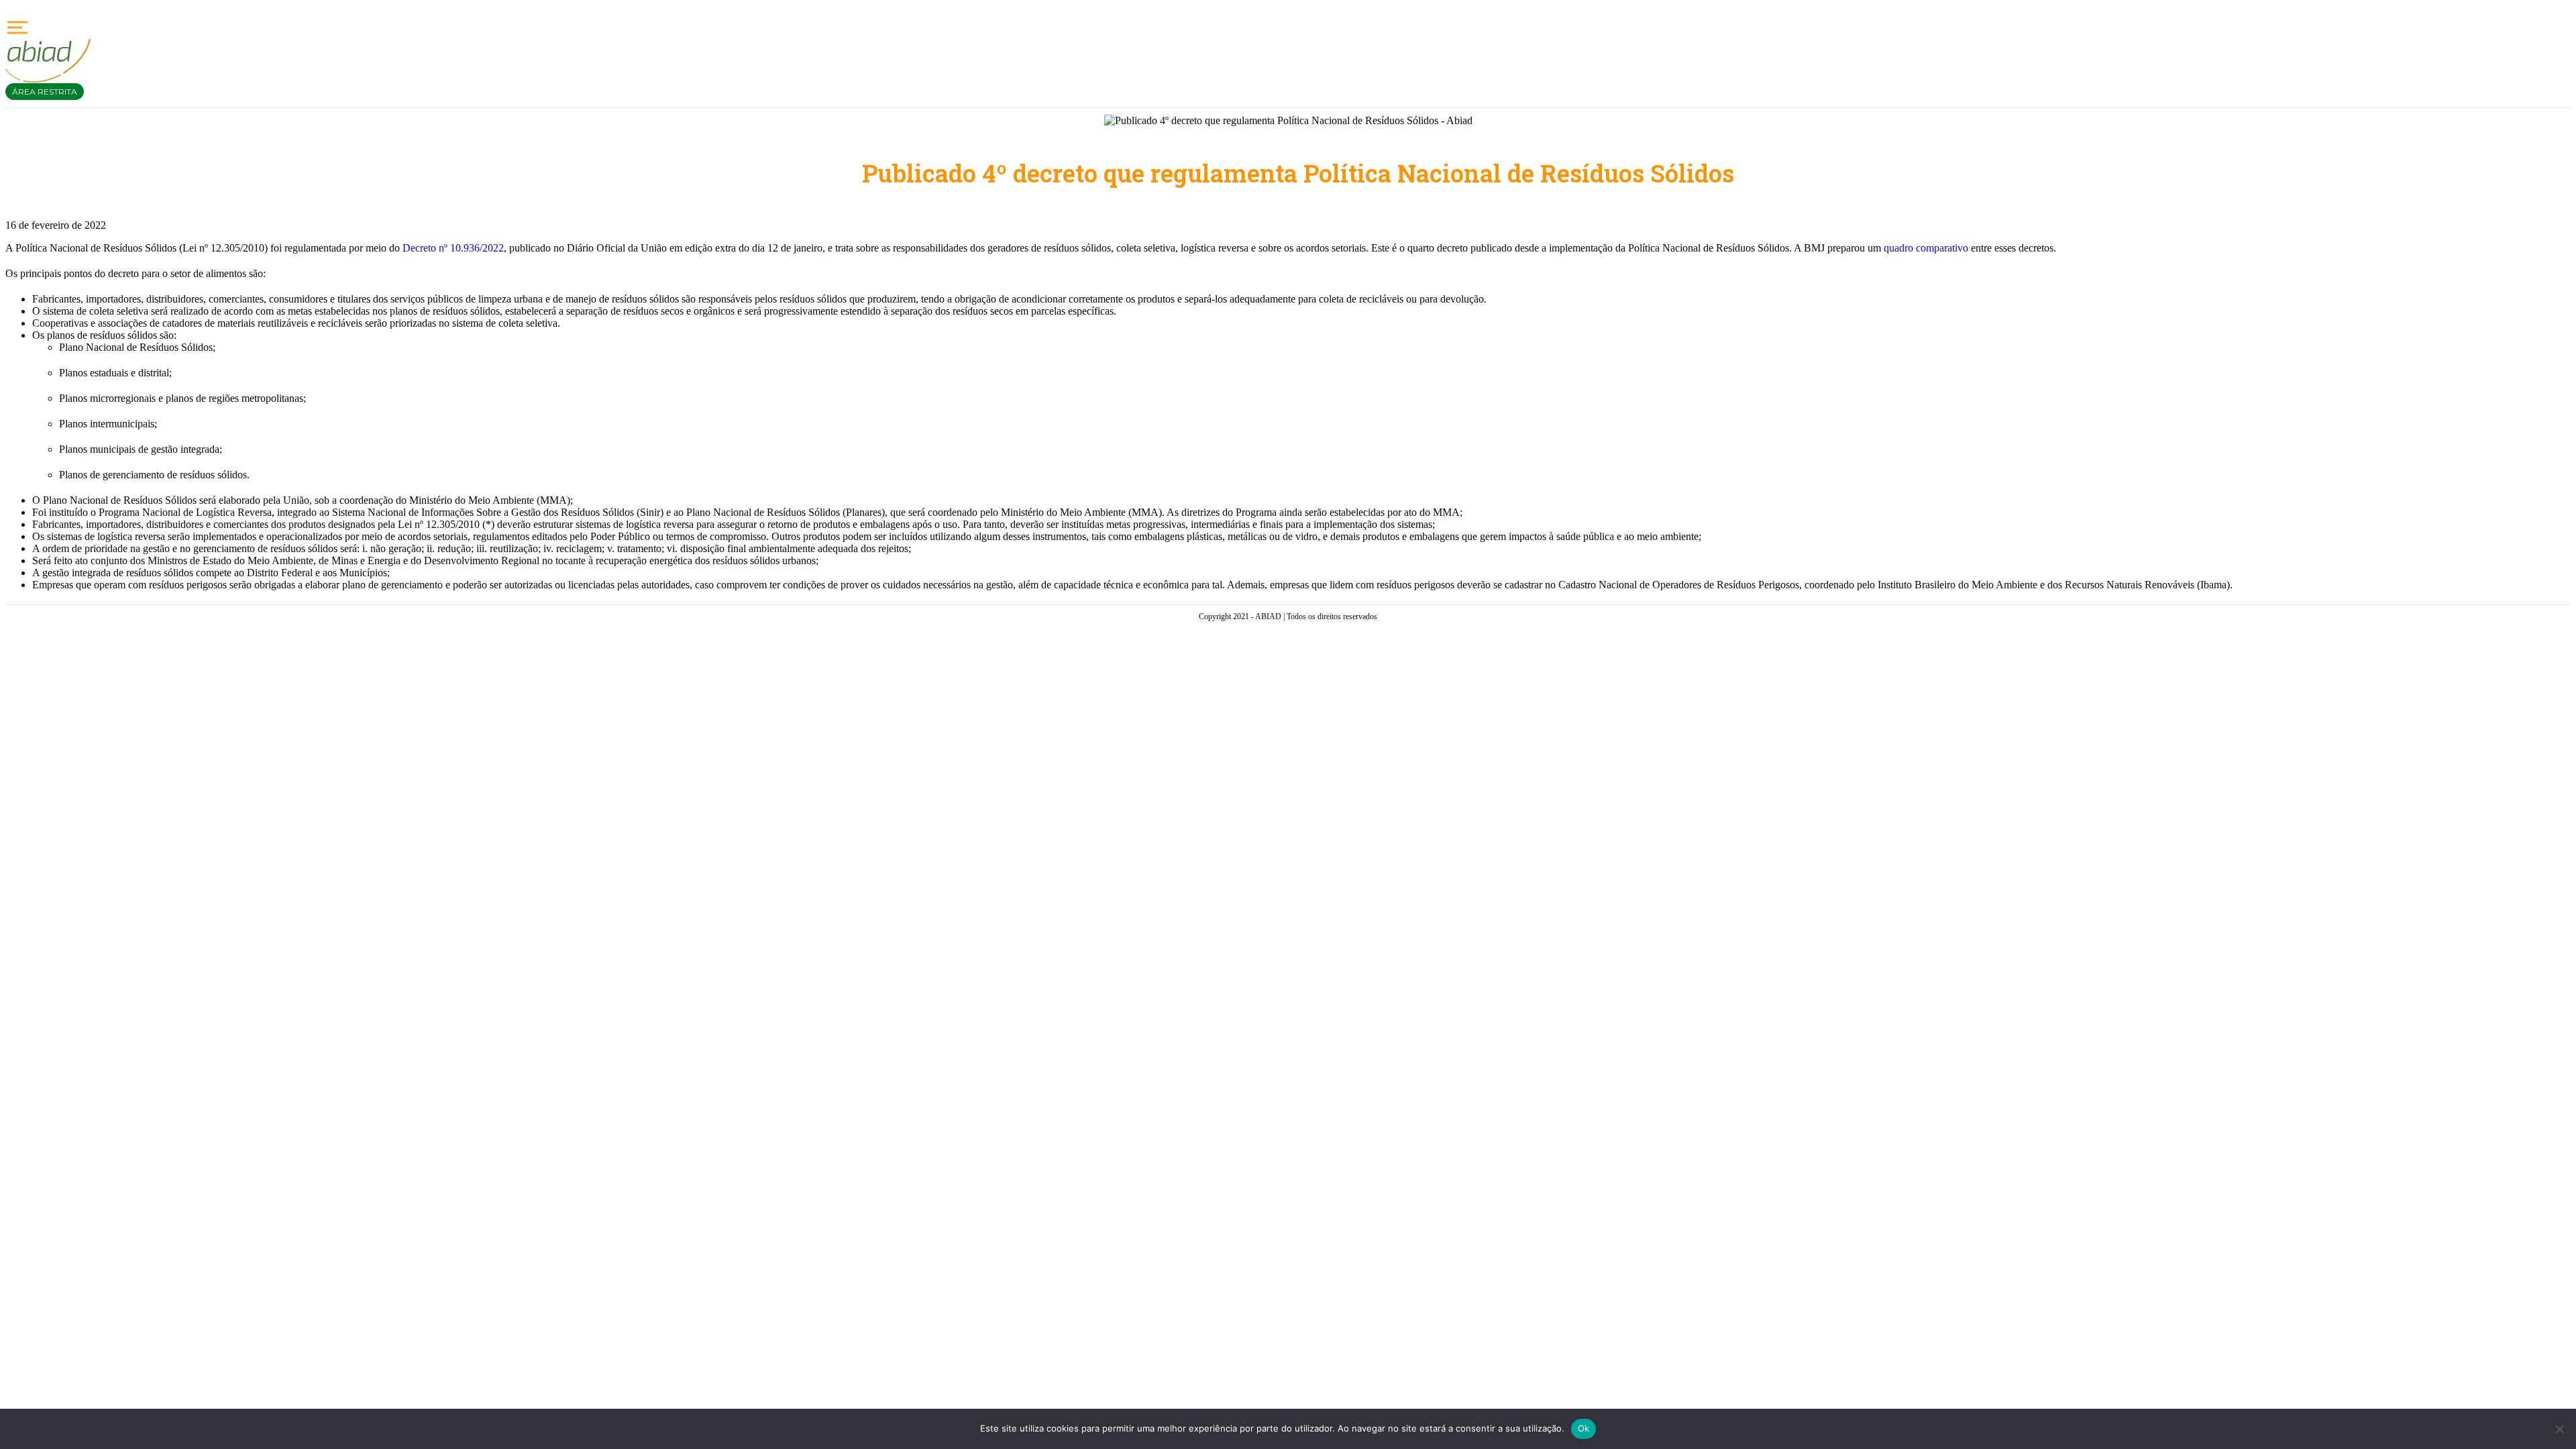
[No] (2559, 1429)
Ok (1584, 1428)
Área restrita (45, 92)
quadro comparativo (1926, 248)
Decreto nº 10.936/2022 (453, 248)
